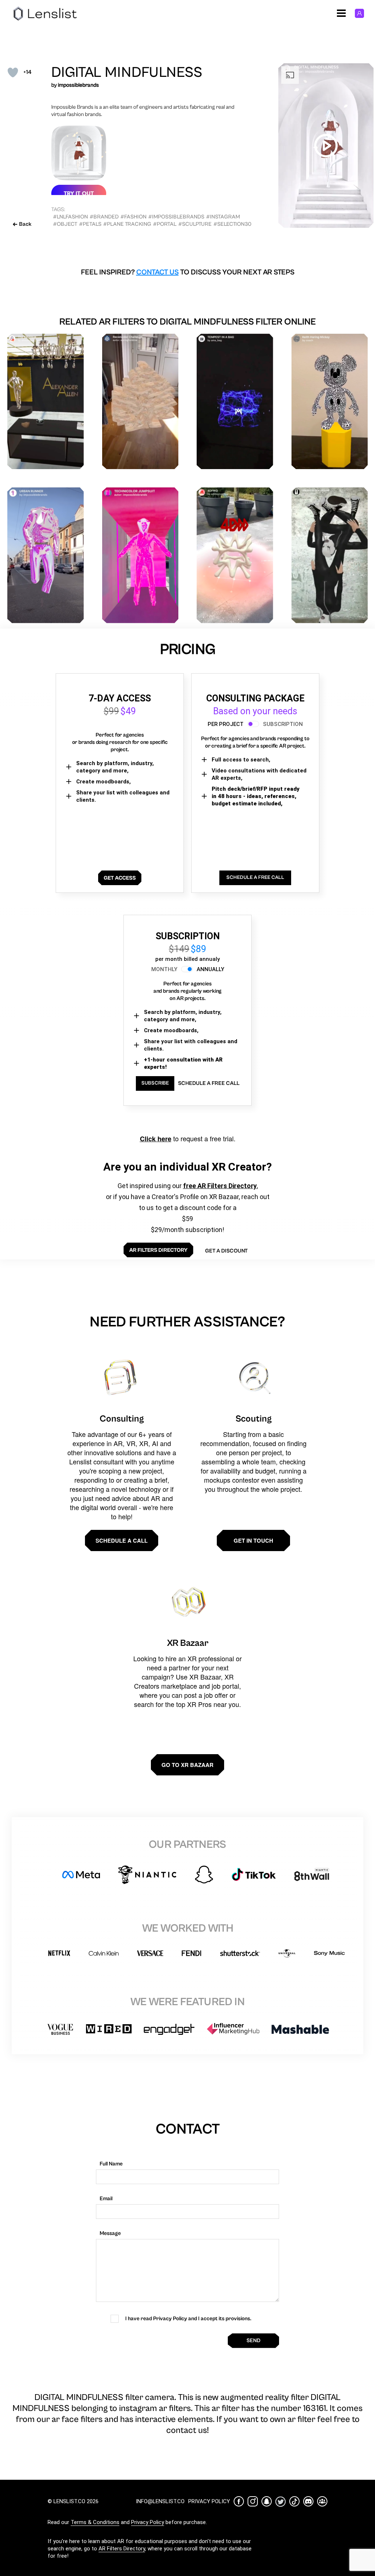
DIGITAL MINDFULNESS (127, 72)
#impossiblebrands (176, 217)
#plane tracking (127, 224)
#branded (104, 217)
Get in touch (253, 1540)
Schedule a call (122, 1540)
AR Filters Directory (122, 2549)
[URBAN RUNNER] (46, 555)
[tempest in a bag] (235, 402)
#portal (165, 224)
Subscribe (155, 1083)
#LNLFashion (70, 217)
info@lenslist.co (160, 2501)
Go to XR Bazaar (187, 1765)
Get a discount (226, 1251)
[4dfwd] (235, 555)
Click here (156, 1139)
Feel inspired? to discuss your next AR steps (188, 272)
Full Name (111, 2164)
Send (253, 2341)
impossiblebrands (78, 85)
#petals (90, 224)
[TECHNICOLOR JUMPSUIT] (140, 555)
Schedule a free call (209, 1083)
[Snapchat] (267, 2501)
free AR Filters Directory (220, 1186)
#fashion (133, 217)
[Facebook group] (322, 2501)
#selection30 (233, 224)
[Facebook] (239, 2501)
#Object (65, 224)
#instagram (223, 217)
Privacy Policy (148, 2522)
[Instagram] (253, 2501)
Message (110, 2233)
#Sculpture (195, 224)
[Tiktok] (294, 2501)
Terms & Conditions (95, 2522)
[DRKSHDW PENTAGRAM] (330, 555)
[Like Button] (13, 72)
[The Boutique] (46, 402)
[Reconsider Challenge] (140, 402)
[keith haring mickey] (330, 402)
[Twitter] (281, 2502)
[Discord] (308, 2501)
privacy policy (209, 2501)
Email (106, 2199)
